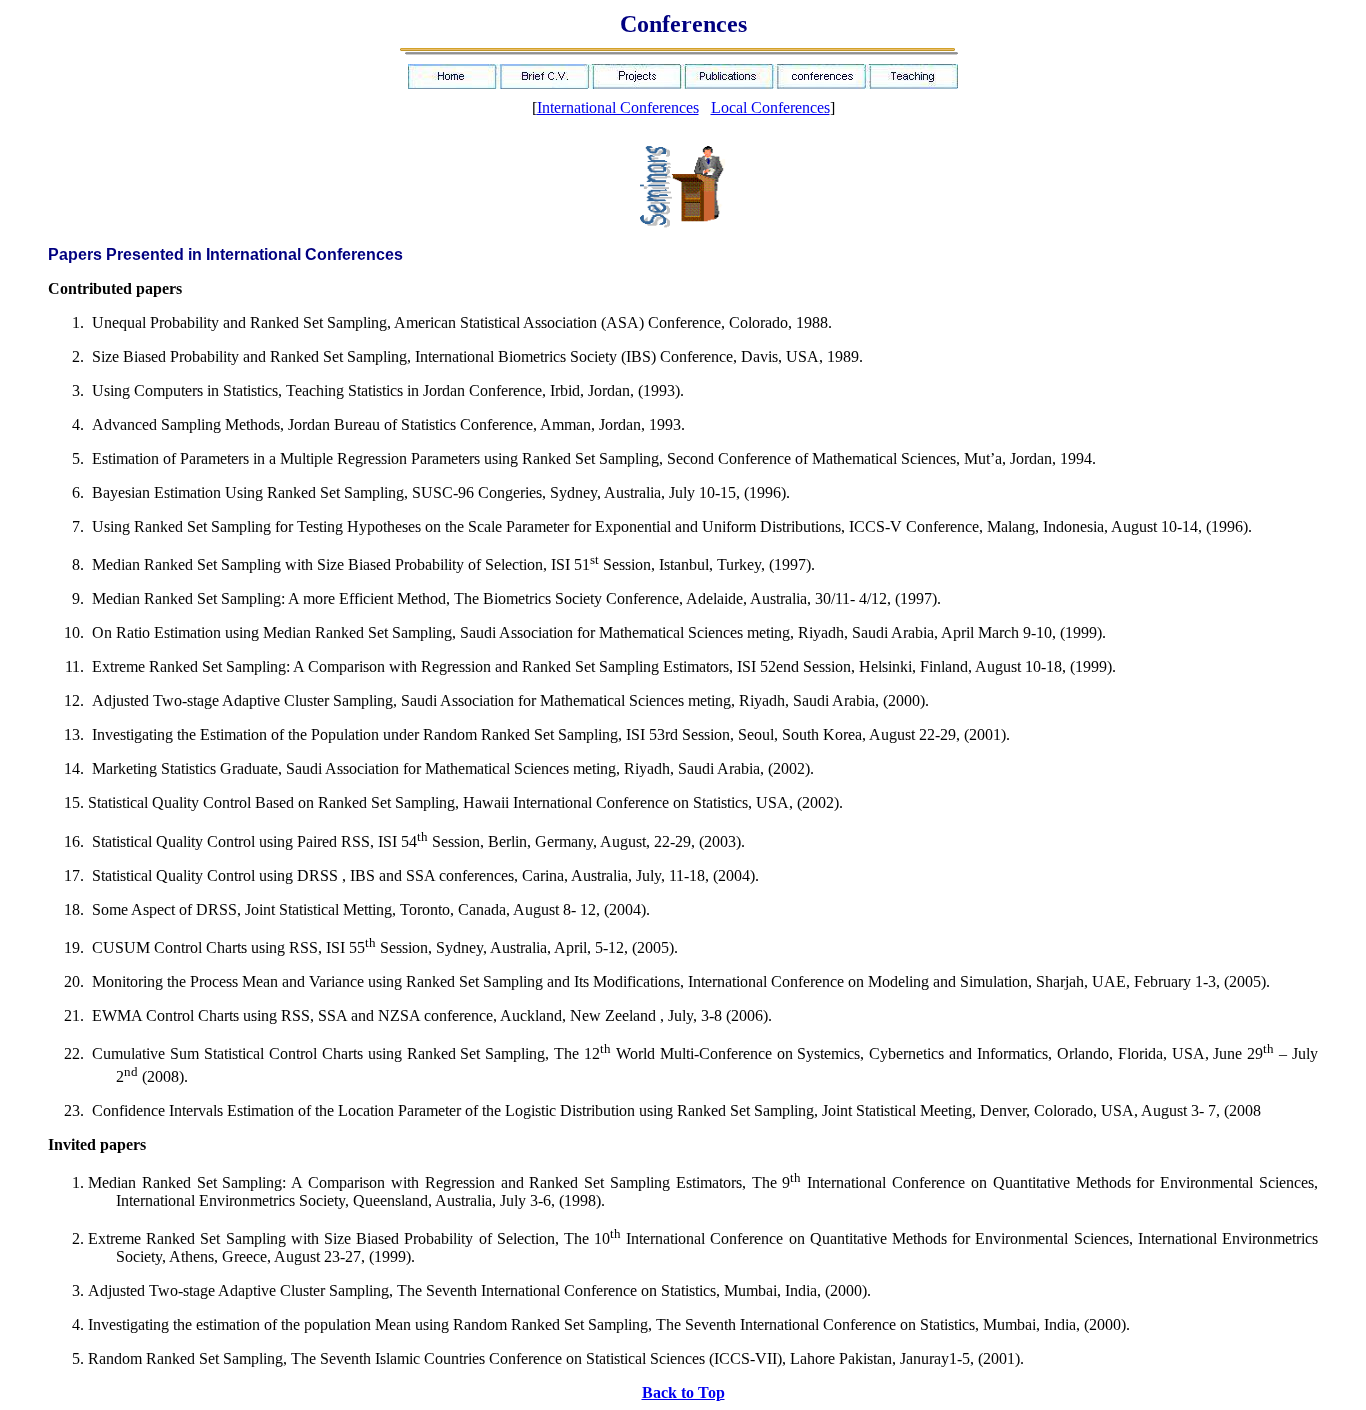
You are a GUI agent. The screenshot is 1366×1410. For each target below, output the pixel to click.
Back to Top (683, 1392)
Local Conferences (770, 107)
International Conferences (618, 107)
